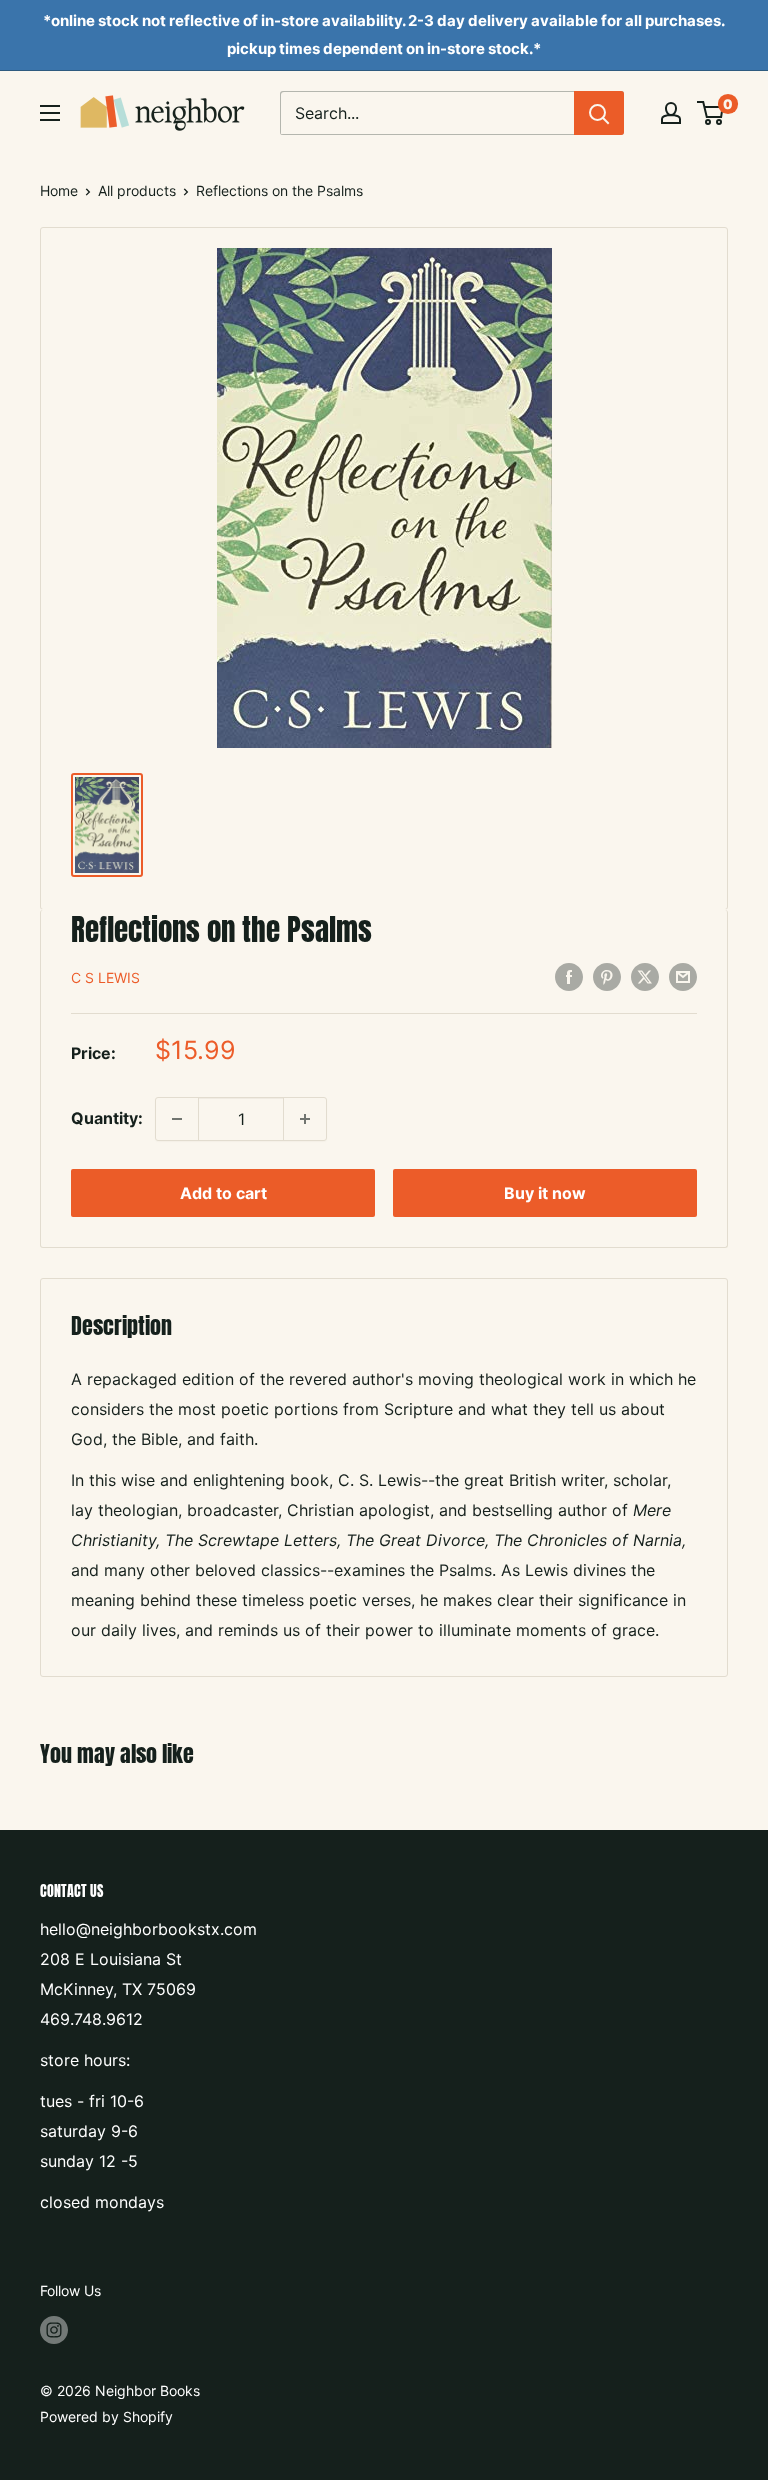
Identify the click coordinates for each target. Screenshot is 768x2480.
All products (137, 190)
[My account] (671, 113)
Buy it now (545, 1193)
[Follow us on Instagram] (54, 2329)
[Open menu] (50, 113)
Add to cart (223, 1193)
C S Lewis (105, 977)
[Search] (599, 113)
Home (59, 190)
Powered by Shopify (106, 2416)
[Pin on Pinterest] (607, 977)
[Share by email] (683, 977)
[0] (711, 113)
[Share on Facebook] (569, 977)
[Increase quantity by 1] (305, 1119)
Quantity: (107, 1118)
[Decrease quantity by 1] (177, 1119)
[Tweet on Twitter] (645, 977)
